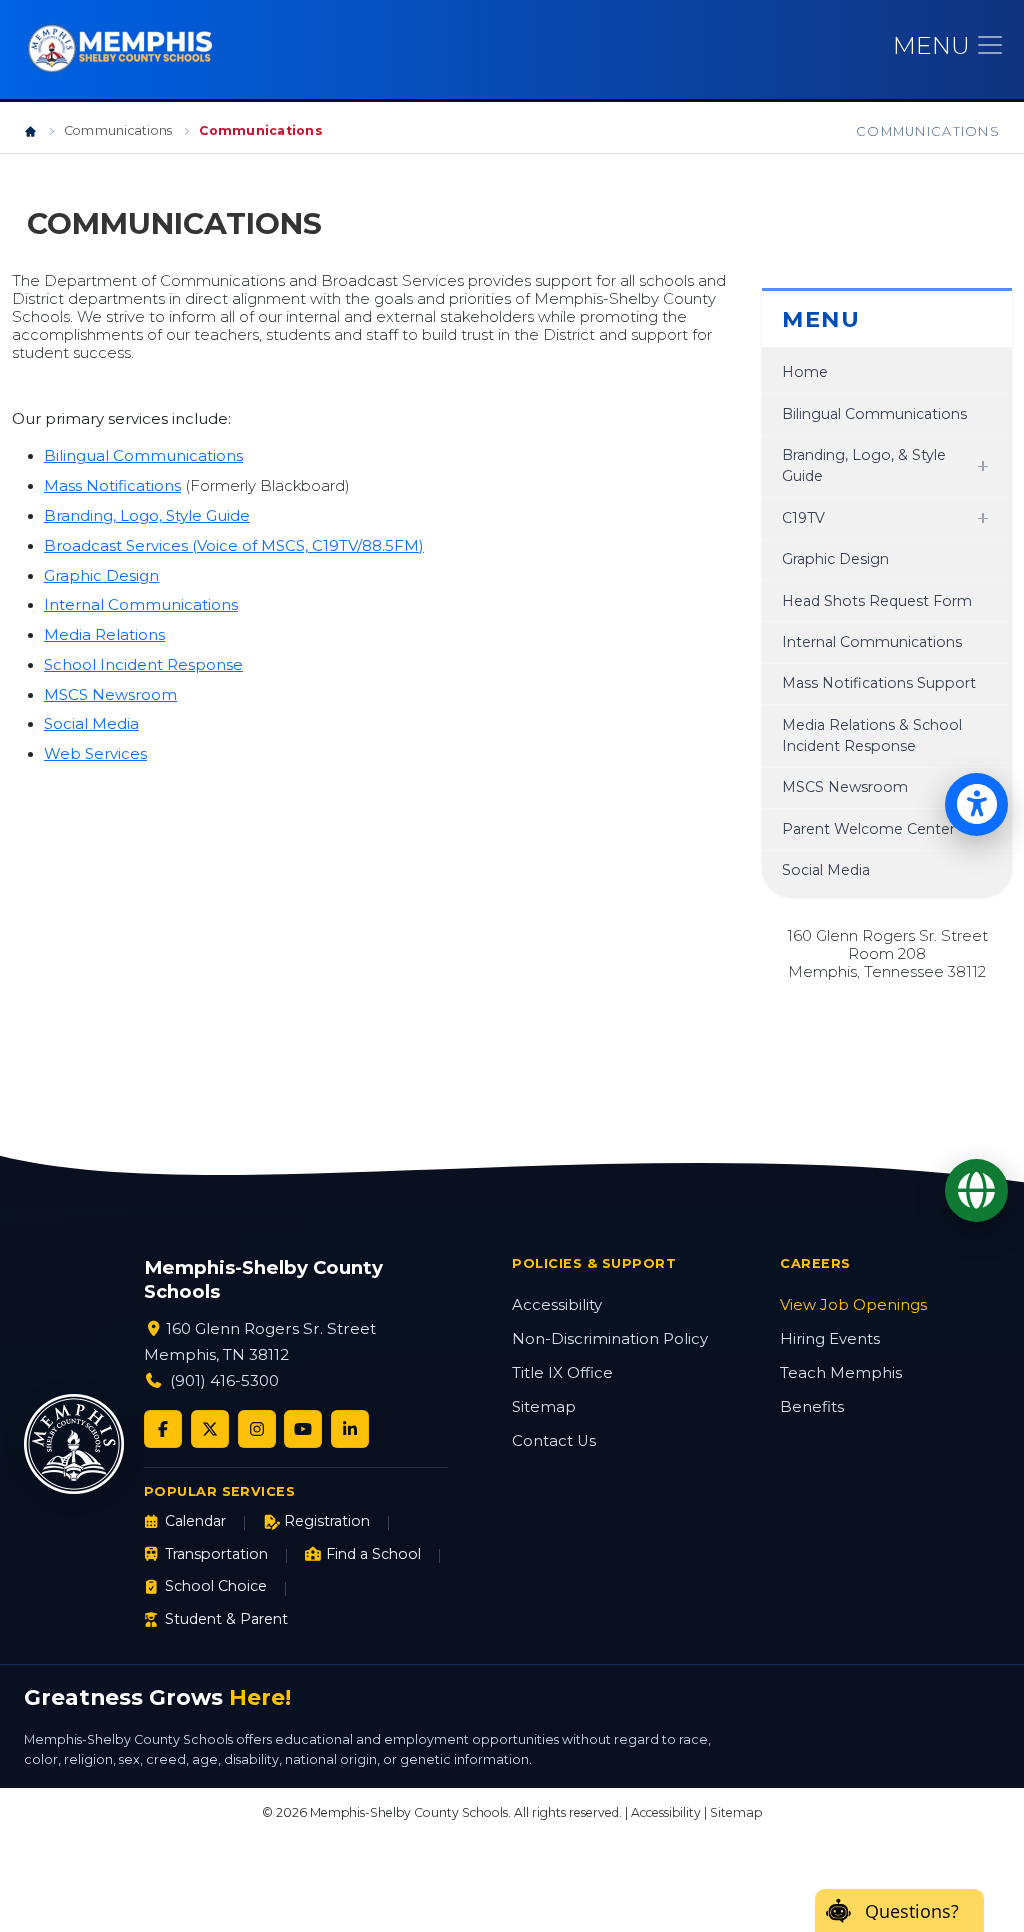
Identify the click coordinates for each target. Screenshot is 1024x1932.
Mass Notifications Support (879, 683)
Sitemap (544, 1407)
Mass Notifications (112, 486)
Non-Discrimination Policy (610, 1339)
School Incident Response (143, 665)
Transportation (216, 1554)
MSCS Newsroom (110, 695)
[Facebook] (163, 1429)
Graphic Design (101, 576)
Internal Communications (141, 605)
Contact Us (554, 1441)
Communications (118, 130)
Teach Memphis (841, 1373)
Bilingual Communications (143, 456)
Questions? (912, 1911)
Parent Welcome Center (868, 829)
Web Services (95, 754)
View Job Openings (853, 1305)
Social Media (91, 724)
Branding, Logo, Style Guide (147, 516)
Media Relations (104, 635)
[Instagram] (257, 1429)
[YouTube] (303, 1429)
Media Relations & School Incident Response (872, 735)
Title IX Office (562, 1373)
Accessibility (557, 1305)
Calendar (195, 1521)
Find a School (373, 1554)
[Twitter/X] (210, 1429)
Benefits (812, 1407)
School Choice (216, 1586)
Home (805, 372)
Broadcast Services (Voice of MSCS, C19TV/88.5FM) (234, 546)
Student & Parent (226, 1619)
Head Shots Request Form (877, 601)
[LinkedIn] (350, 1429)
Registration (327, 1521)
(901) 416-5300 (224, 1380)
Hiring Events (830, 1339)
